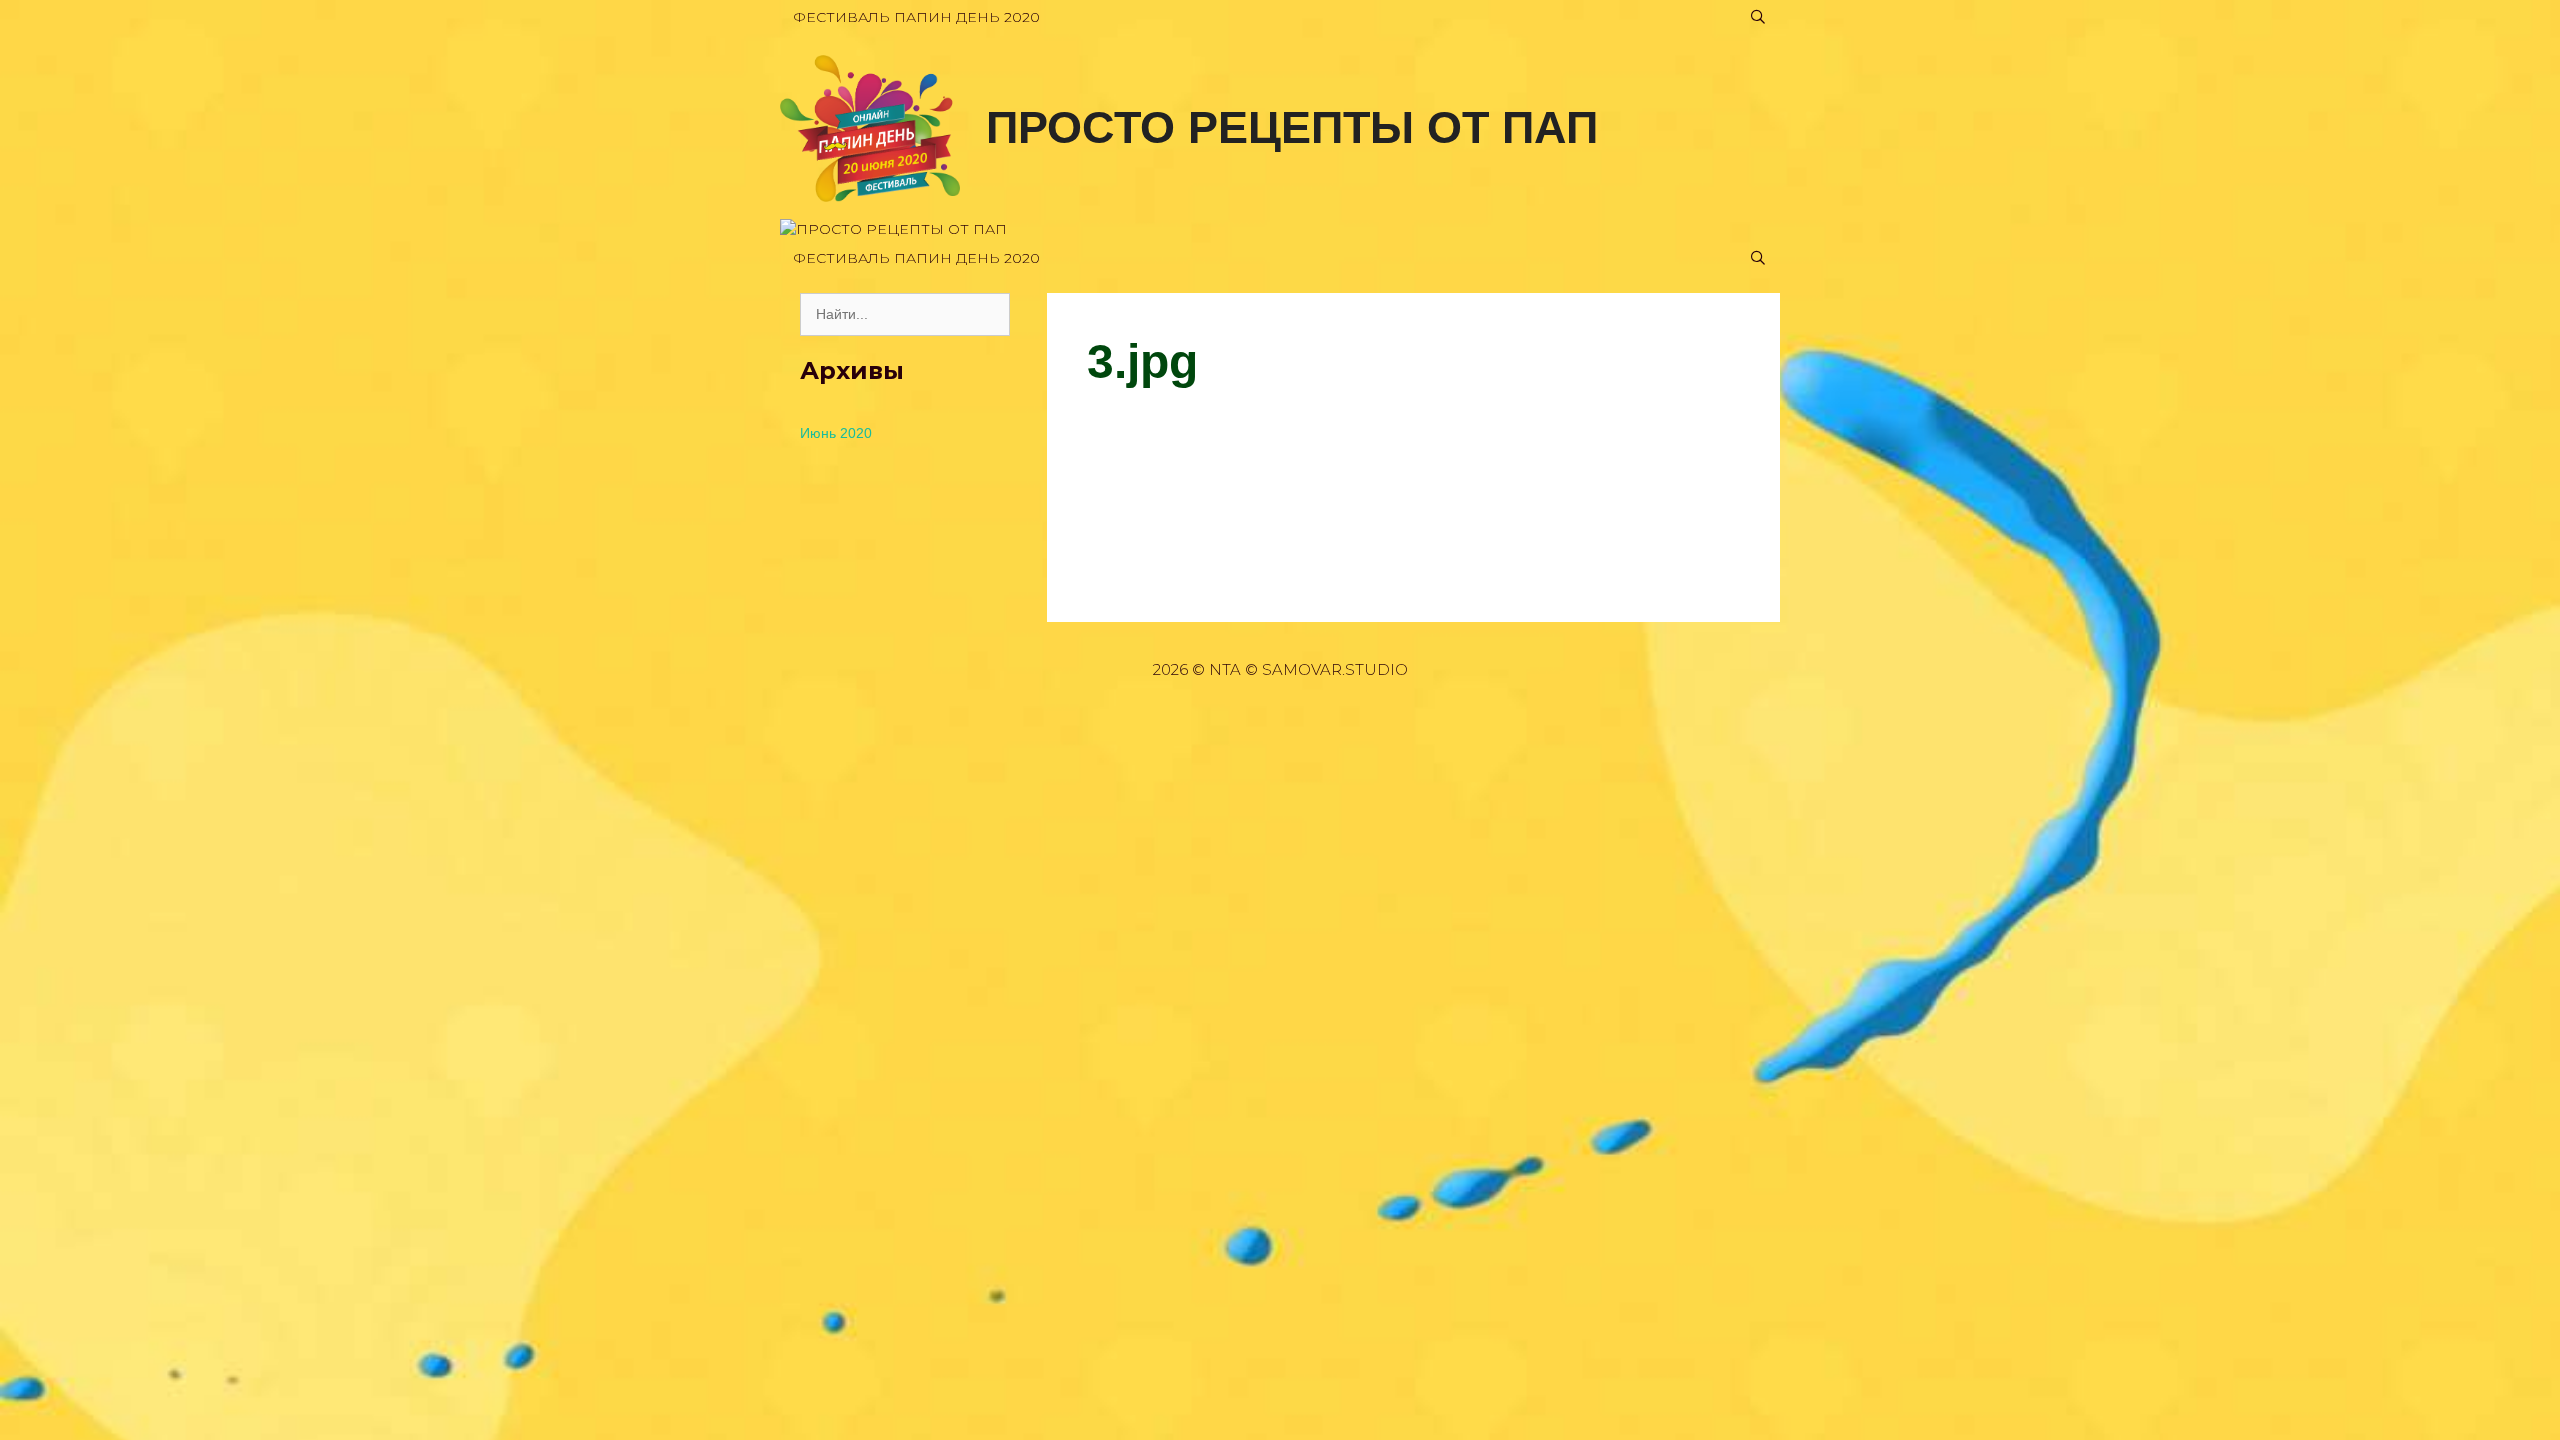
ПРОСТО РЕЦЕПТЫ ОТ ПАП (1292, 127)
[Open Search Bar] (1758, 17)
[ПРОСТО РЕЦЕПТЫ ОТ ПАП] (870, 127)
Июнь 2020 (836, 433)
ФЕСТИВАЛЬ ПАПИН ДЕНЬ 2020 (916, 17)
